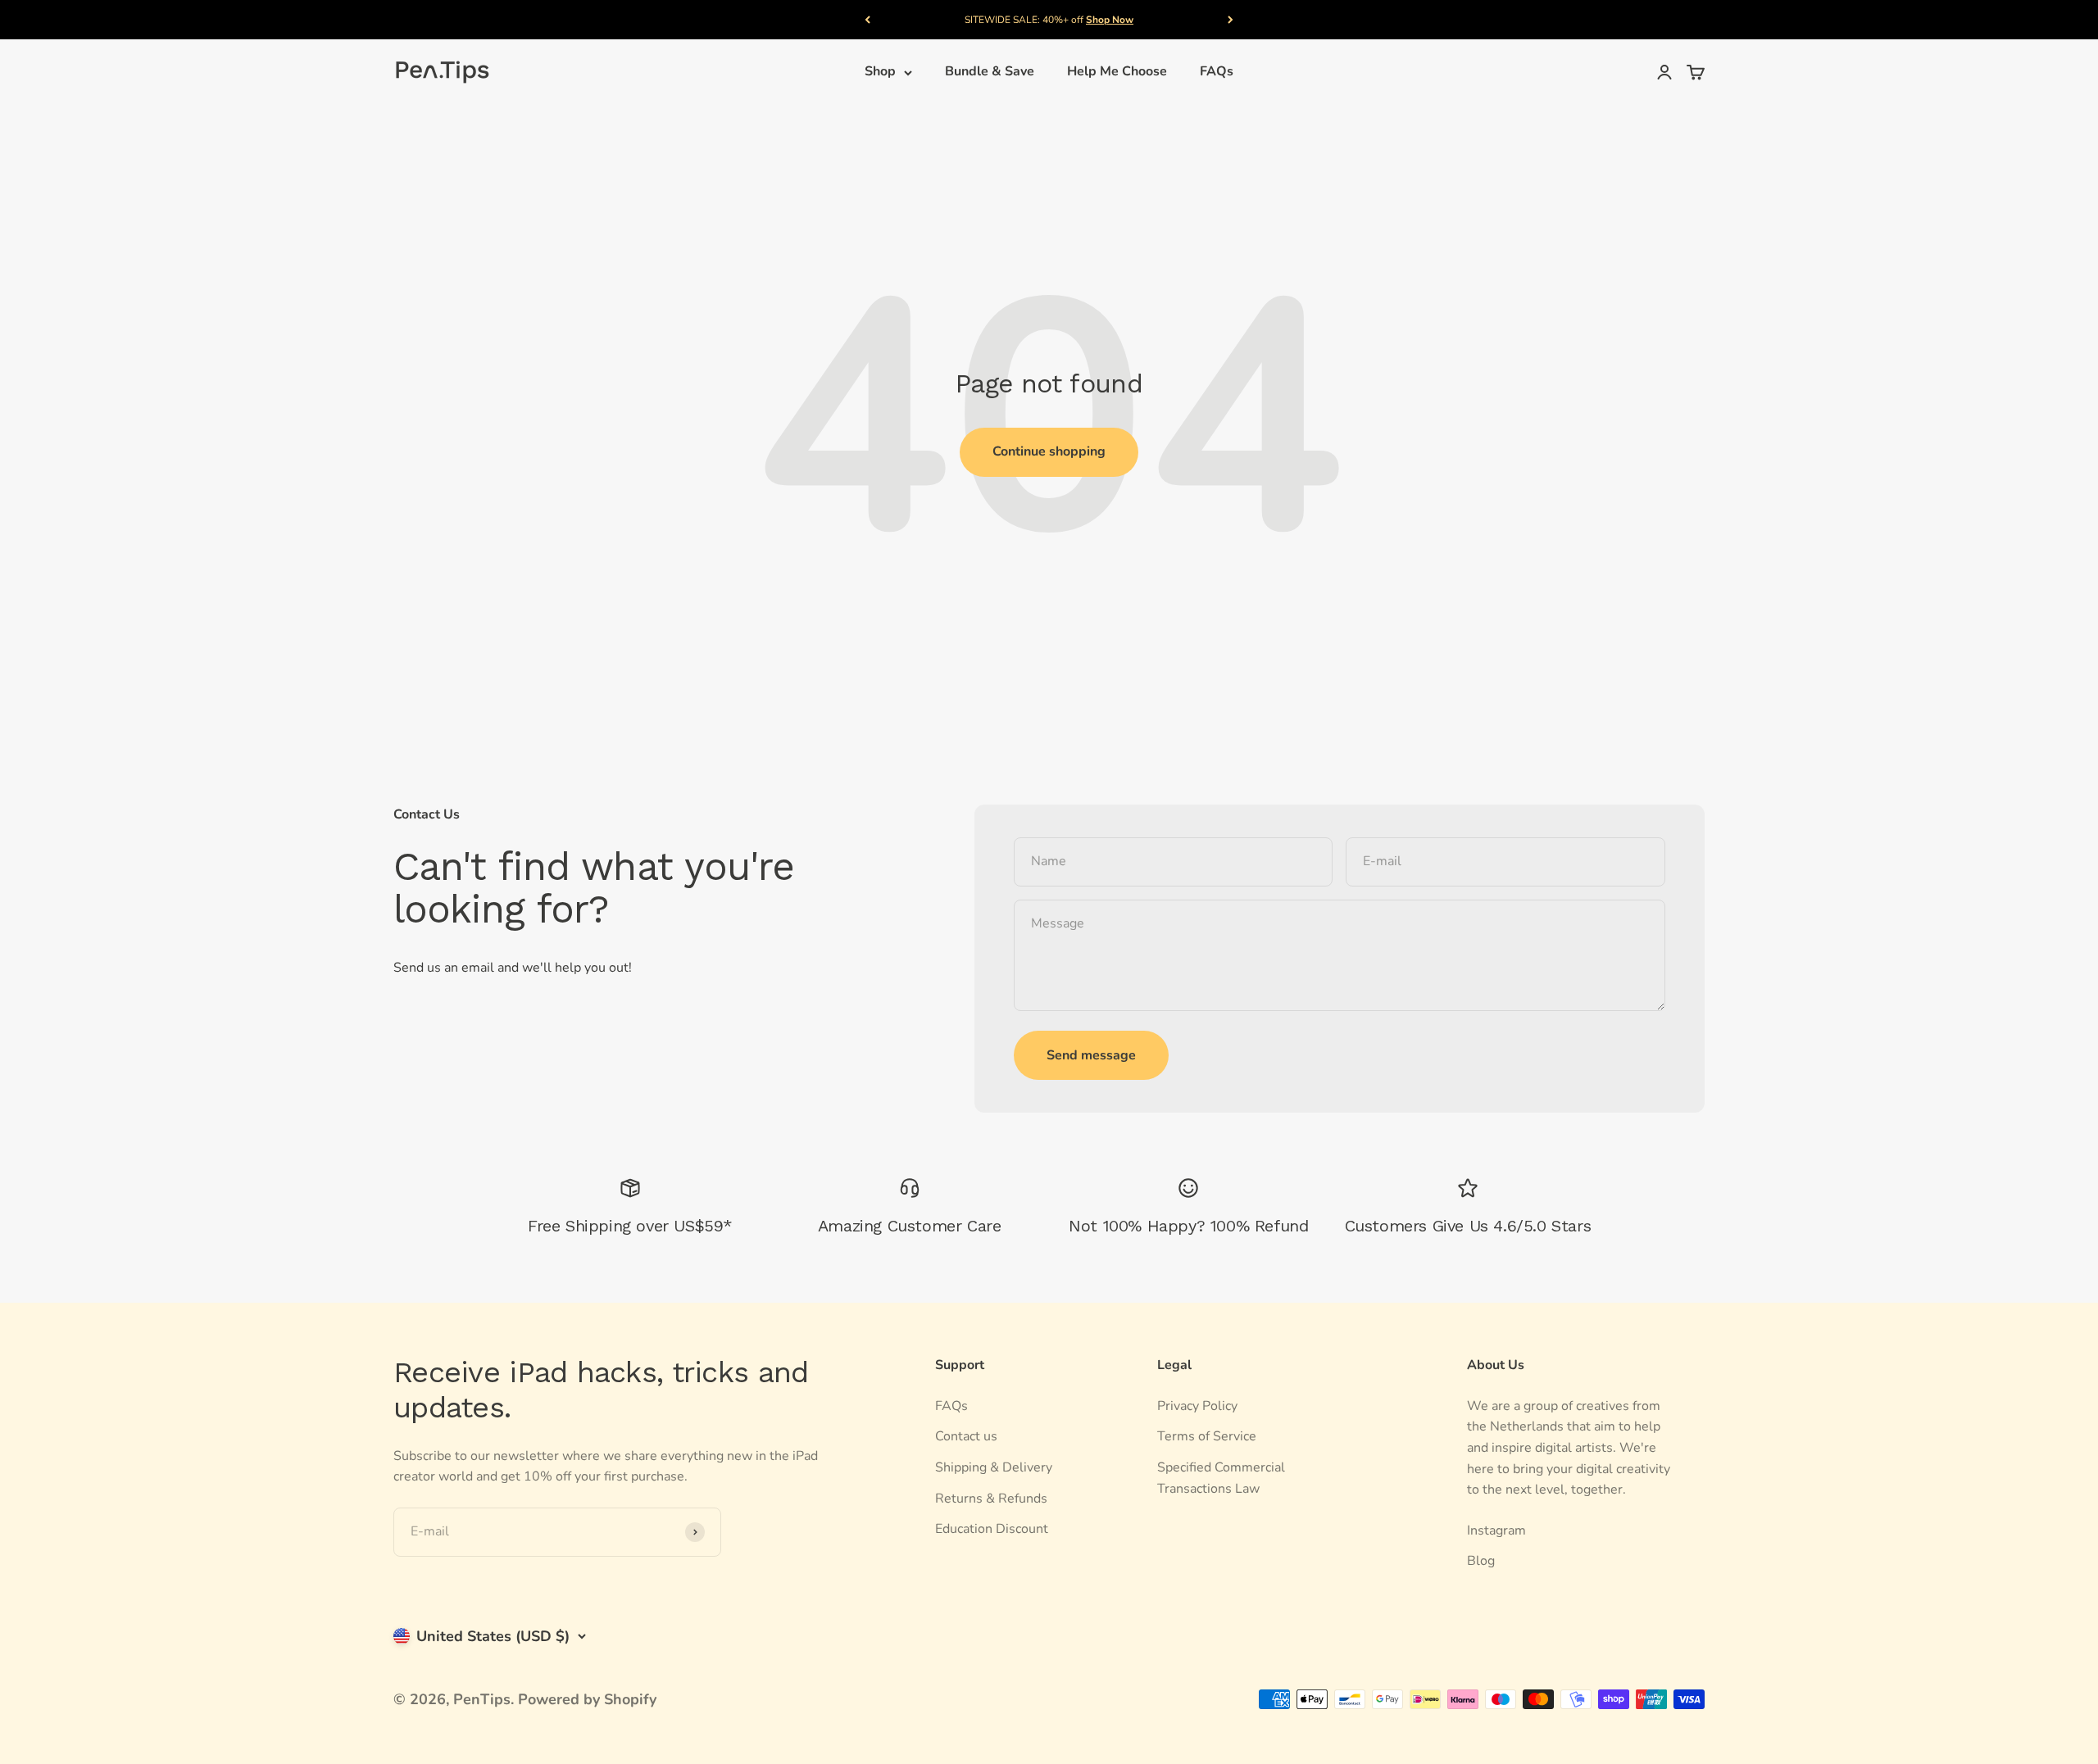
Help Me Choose (1117, 72)
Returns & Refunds (991, 1499)
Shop (880, 72)
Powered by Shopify (587, 1699)
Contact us (966, 1436)
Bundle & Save (990, 72)
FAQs (1217, 72)
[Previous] (867, 20)
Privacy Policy (1197, 1406)
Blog (1481, 1561)
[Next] (1231, 20)
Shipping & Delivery (994, 1467)
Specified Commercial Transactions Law (1221, 1478)
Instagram (1496, 1530)
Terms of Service (1207, 1436)
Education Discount (992, 1529)
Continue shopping (1049, 451)
